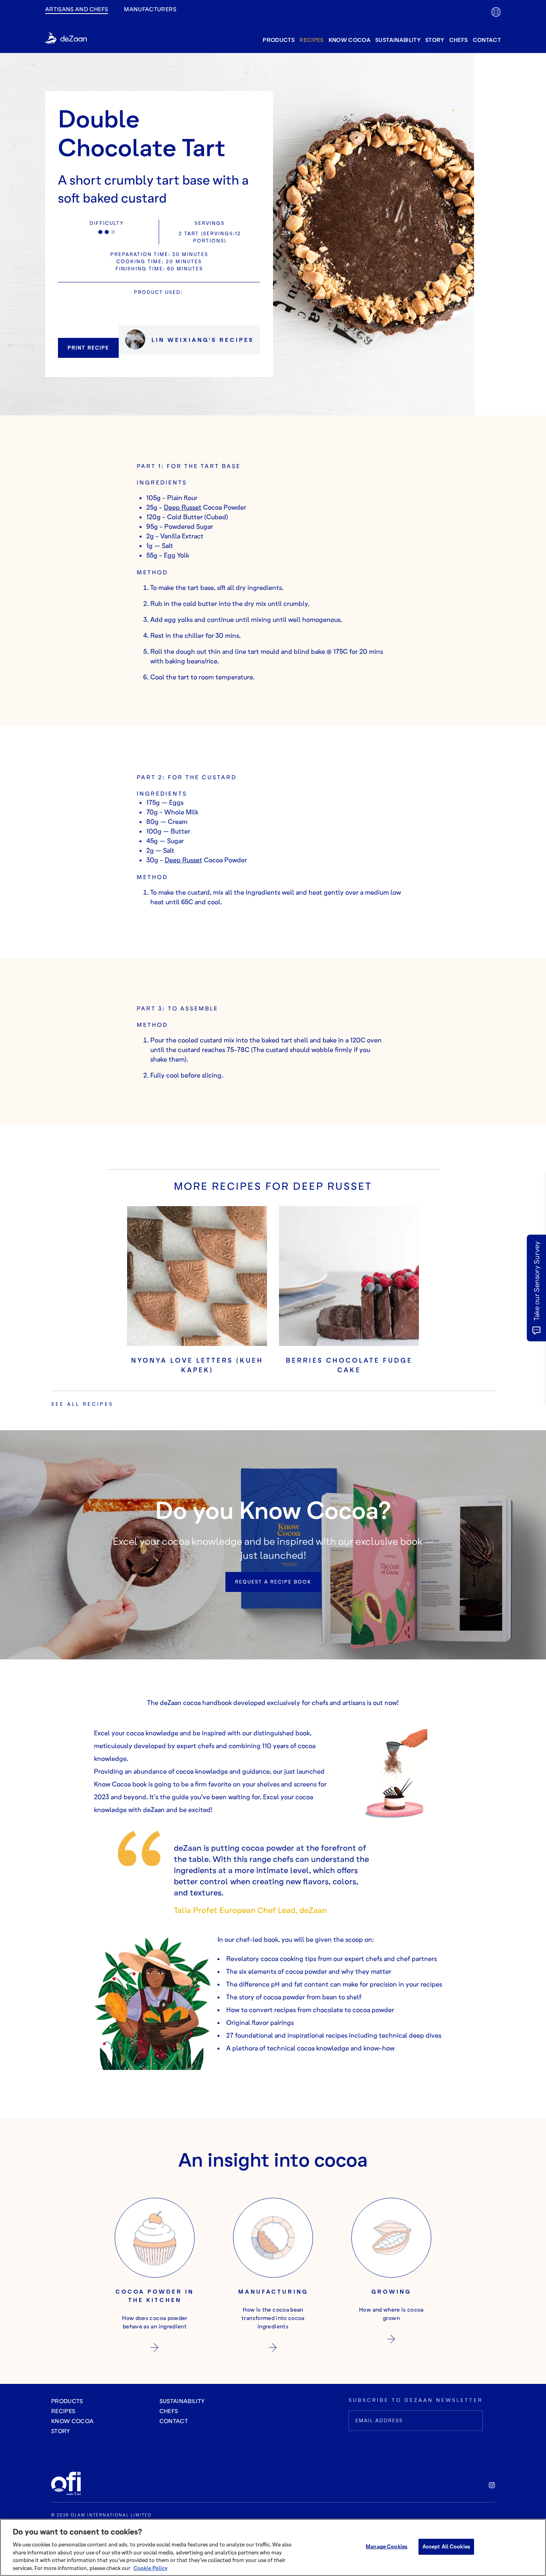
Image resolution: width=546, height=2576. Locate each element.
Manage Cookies (387, 2546)
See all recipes (82, 1404)
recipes (311, 40)
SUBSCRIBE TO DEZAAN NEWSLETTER (416, 2400)
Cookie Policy (150, 2568)
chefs (459, 40)
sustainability (398, 40)
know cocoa (350, 40)
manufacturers (150, 9)
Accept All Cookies (446, 2546)
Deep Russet (183, 507)
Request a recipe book (273, 1582)
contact (487, 40)
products (279, 40)
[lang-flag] (496, 12)
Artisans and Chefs (77, 9)
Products (67, 2401)
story (435, 40)
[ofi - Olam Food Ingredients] (71, 2484)
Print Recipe (88, 348)
